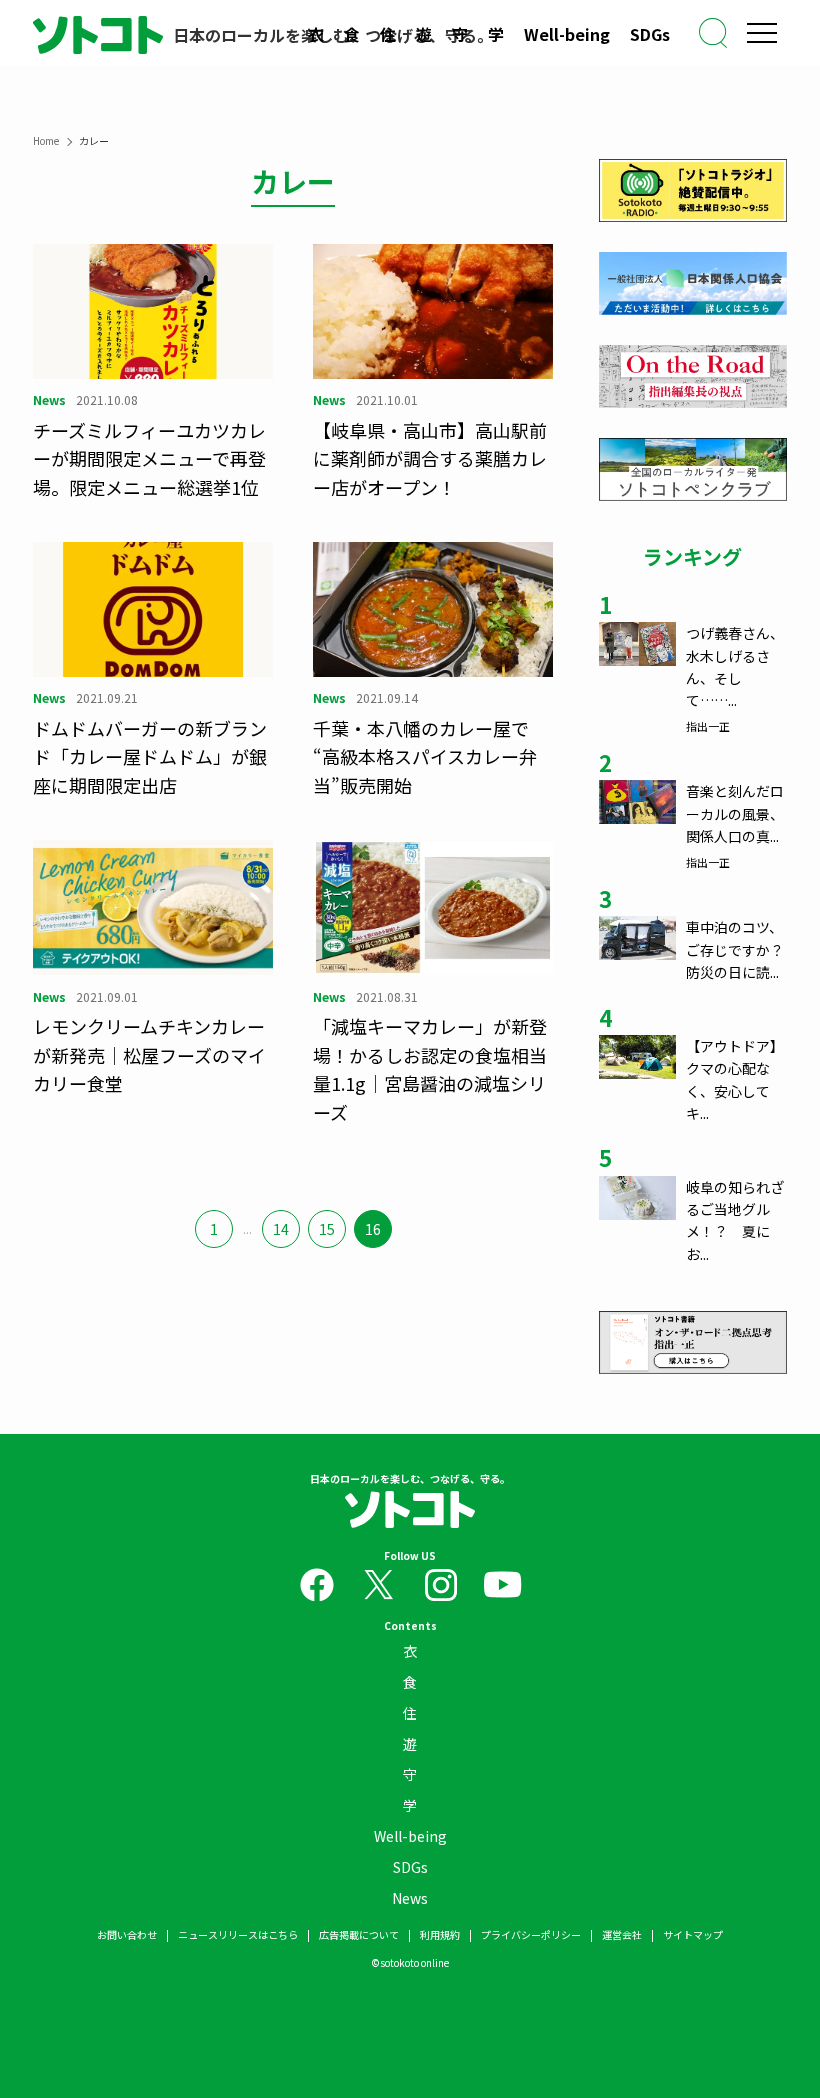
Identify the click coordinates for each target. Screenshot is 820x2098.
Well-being (567, 34)
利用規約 (440, 1934)
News (410, 1898)
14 (281, 1229)
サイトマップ (693, 1934)
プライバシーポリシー (531, 1934)
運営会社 (622, 1934)
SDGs (650, 34)
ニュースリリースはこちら (238, 1934)
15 (327, 1229)
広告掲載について (359, 1934)
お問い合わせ (127, 1934)
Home (46, 140)
